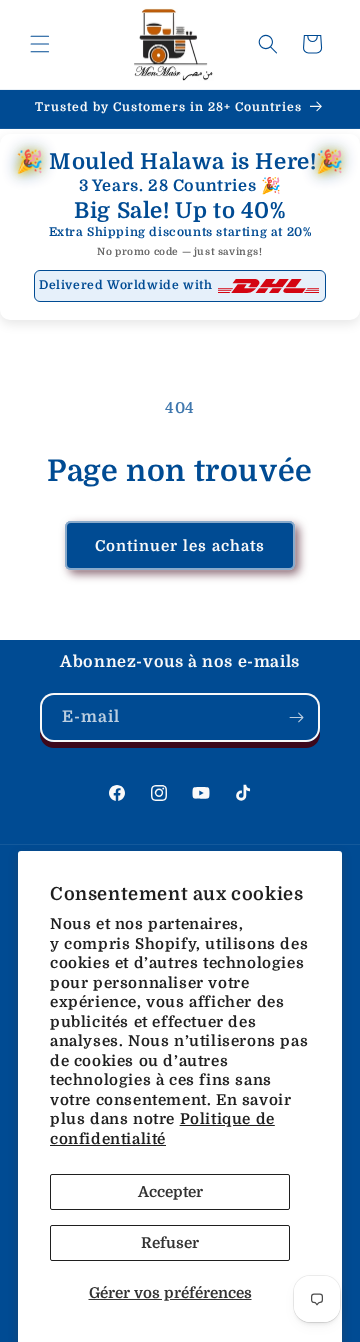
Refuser (170, 1243)
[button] (40, 44)
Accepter (170, 1192)
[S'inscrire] (296, 717)
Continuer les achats (180, 546)
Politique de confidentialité (162, 1129)
